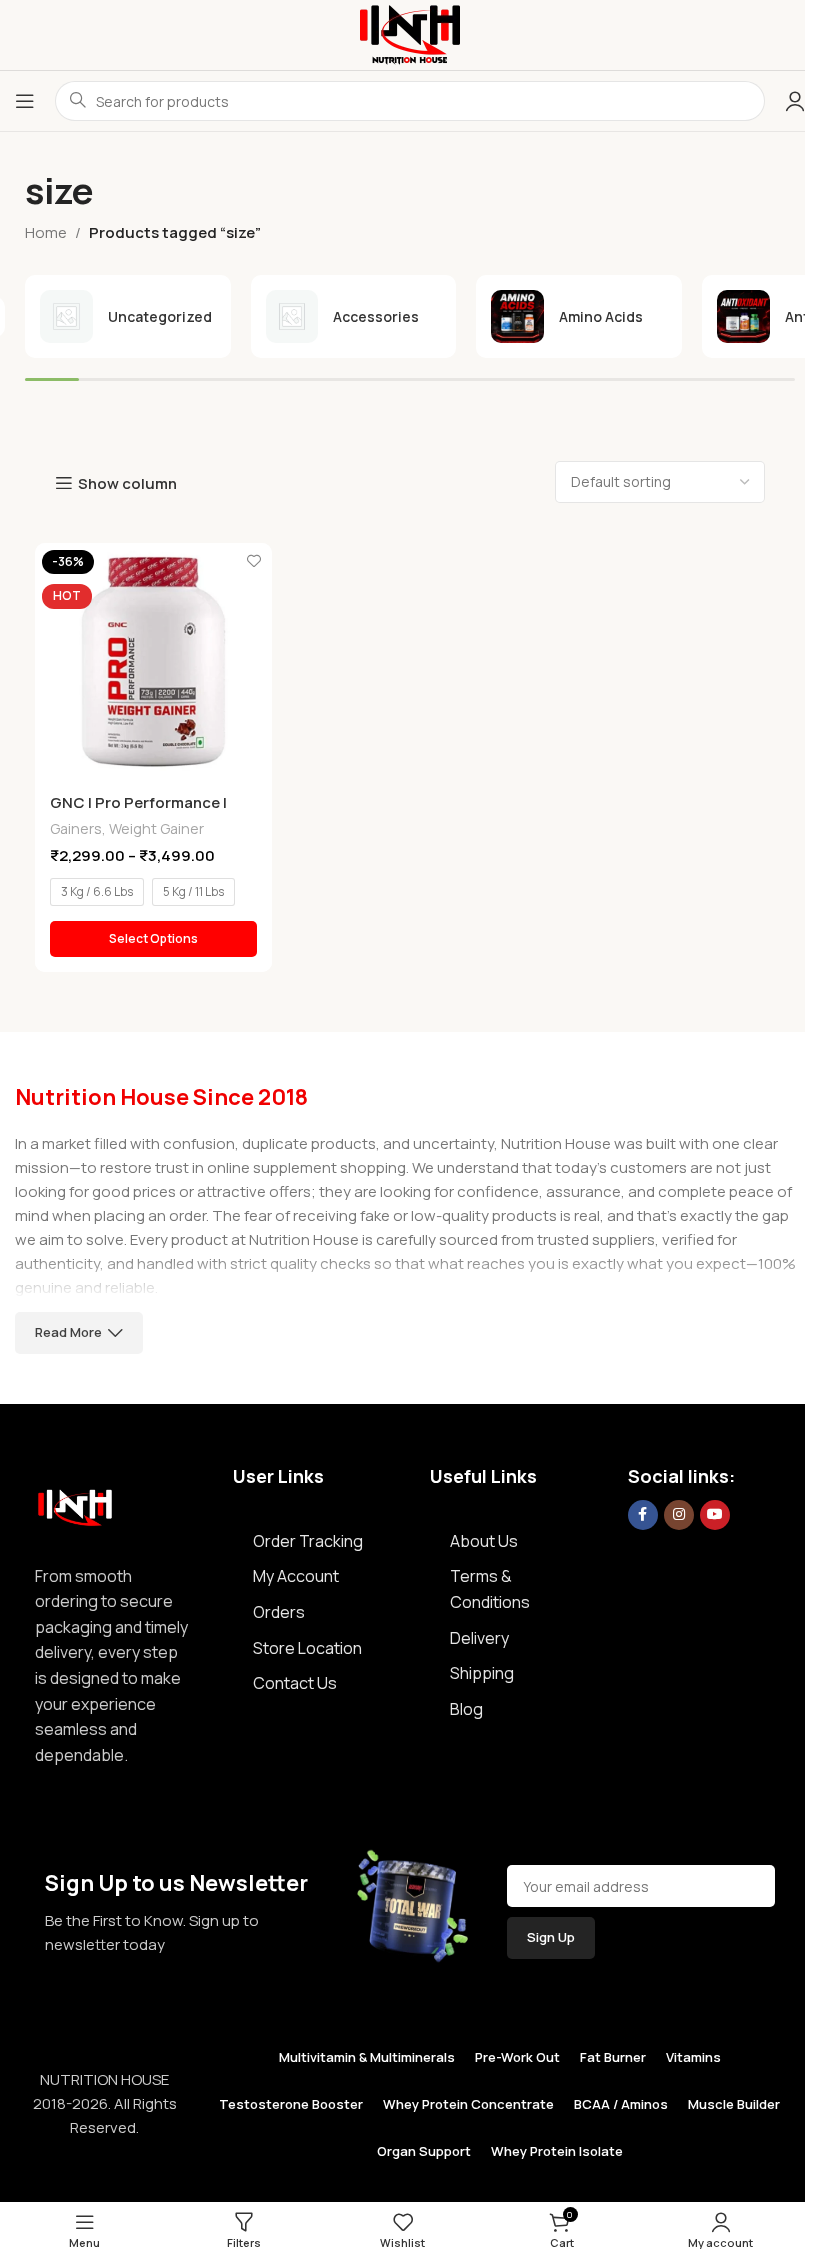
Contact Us (295, 1683)
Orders (279, 1612)
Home (46, 232)
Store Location (307, 1648)
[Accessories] (354, 316)
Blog (466, 1709)
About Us (484, 1541)
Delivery (479, 1638)
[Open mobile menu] (25, 101)
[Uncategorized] (128, 316)
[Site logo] (410, 33)
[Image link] (75, 1502)
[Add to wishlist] (254, 560)
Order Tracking (308, 1541)
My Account (296, 1576)
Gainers (76, 828)
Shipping (482, 1673)
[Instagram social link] (679, 1515)
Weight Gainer (156, 828)
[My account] (795, 101)
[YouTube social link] (715, 1515)
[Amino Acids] (579, 316)
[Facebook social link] (643, 1515)
